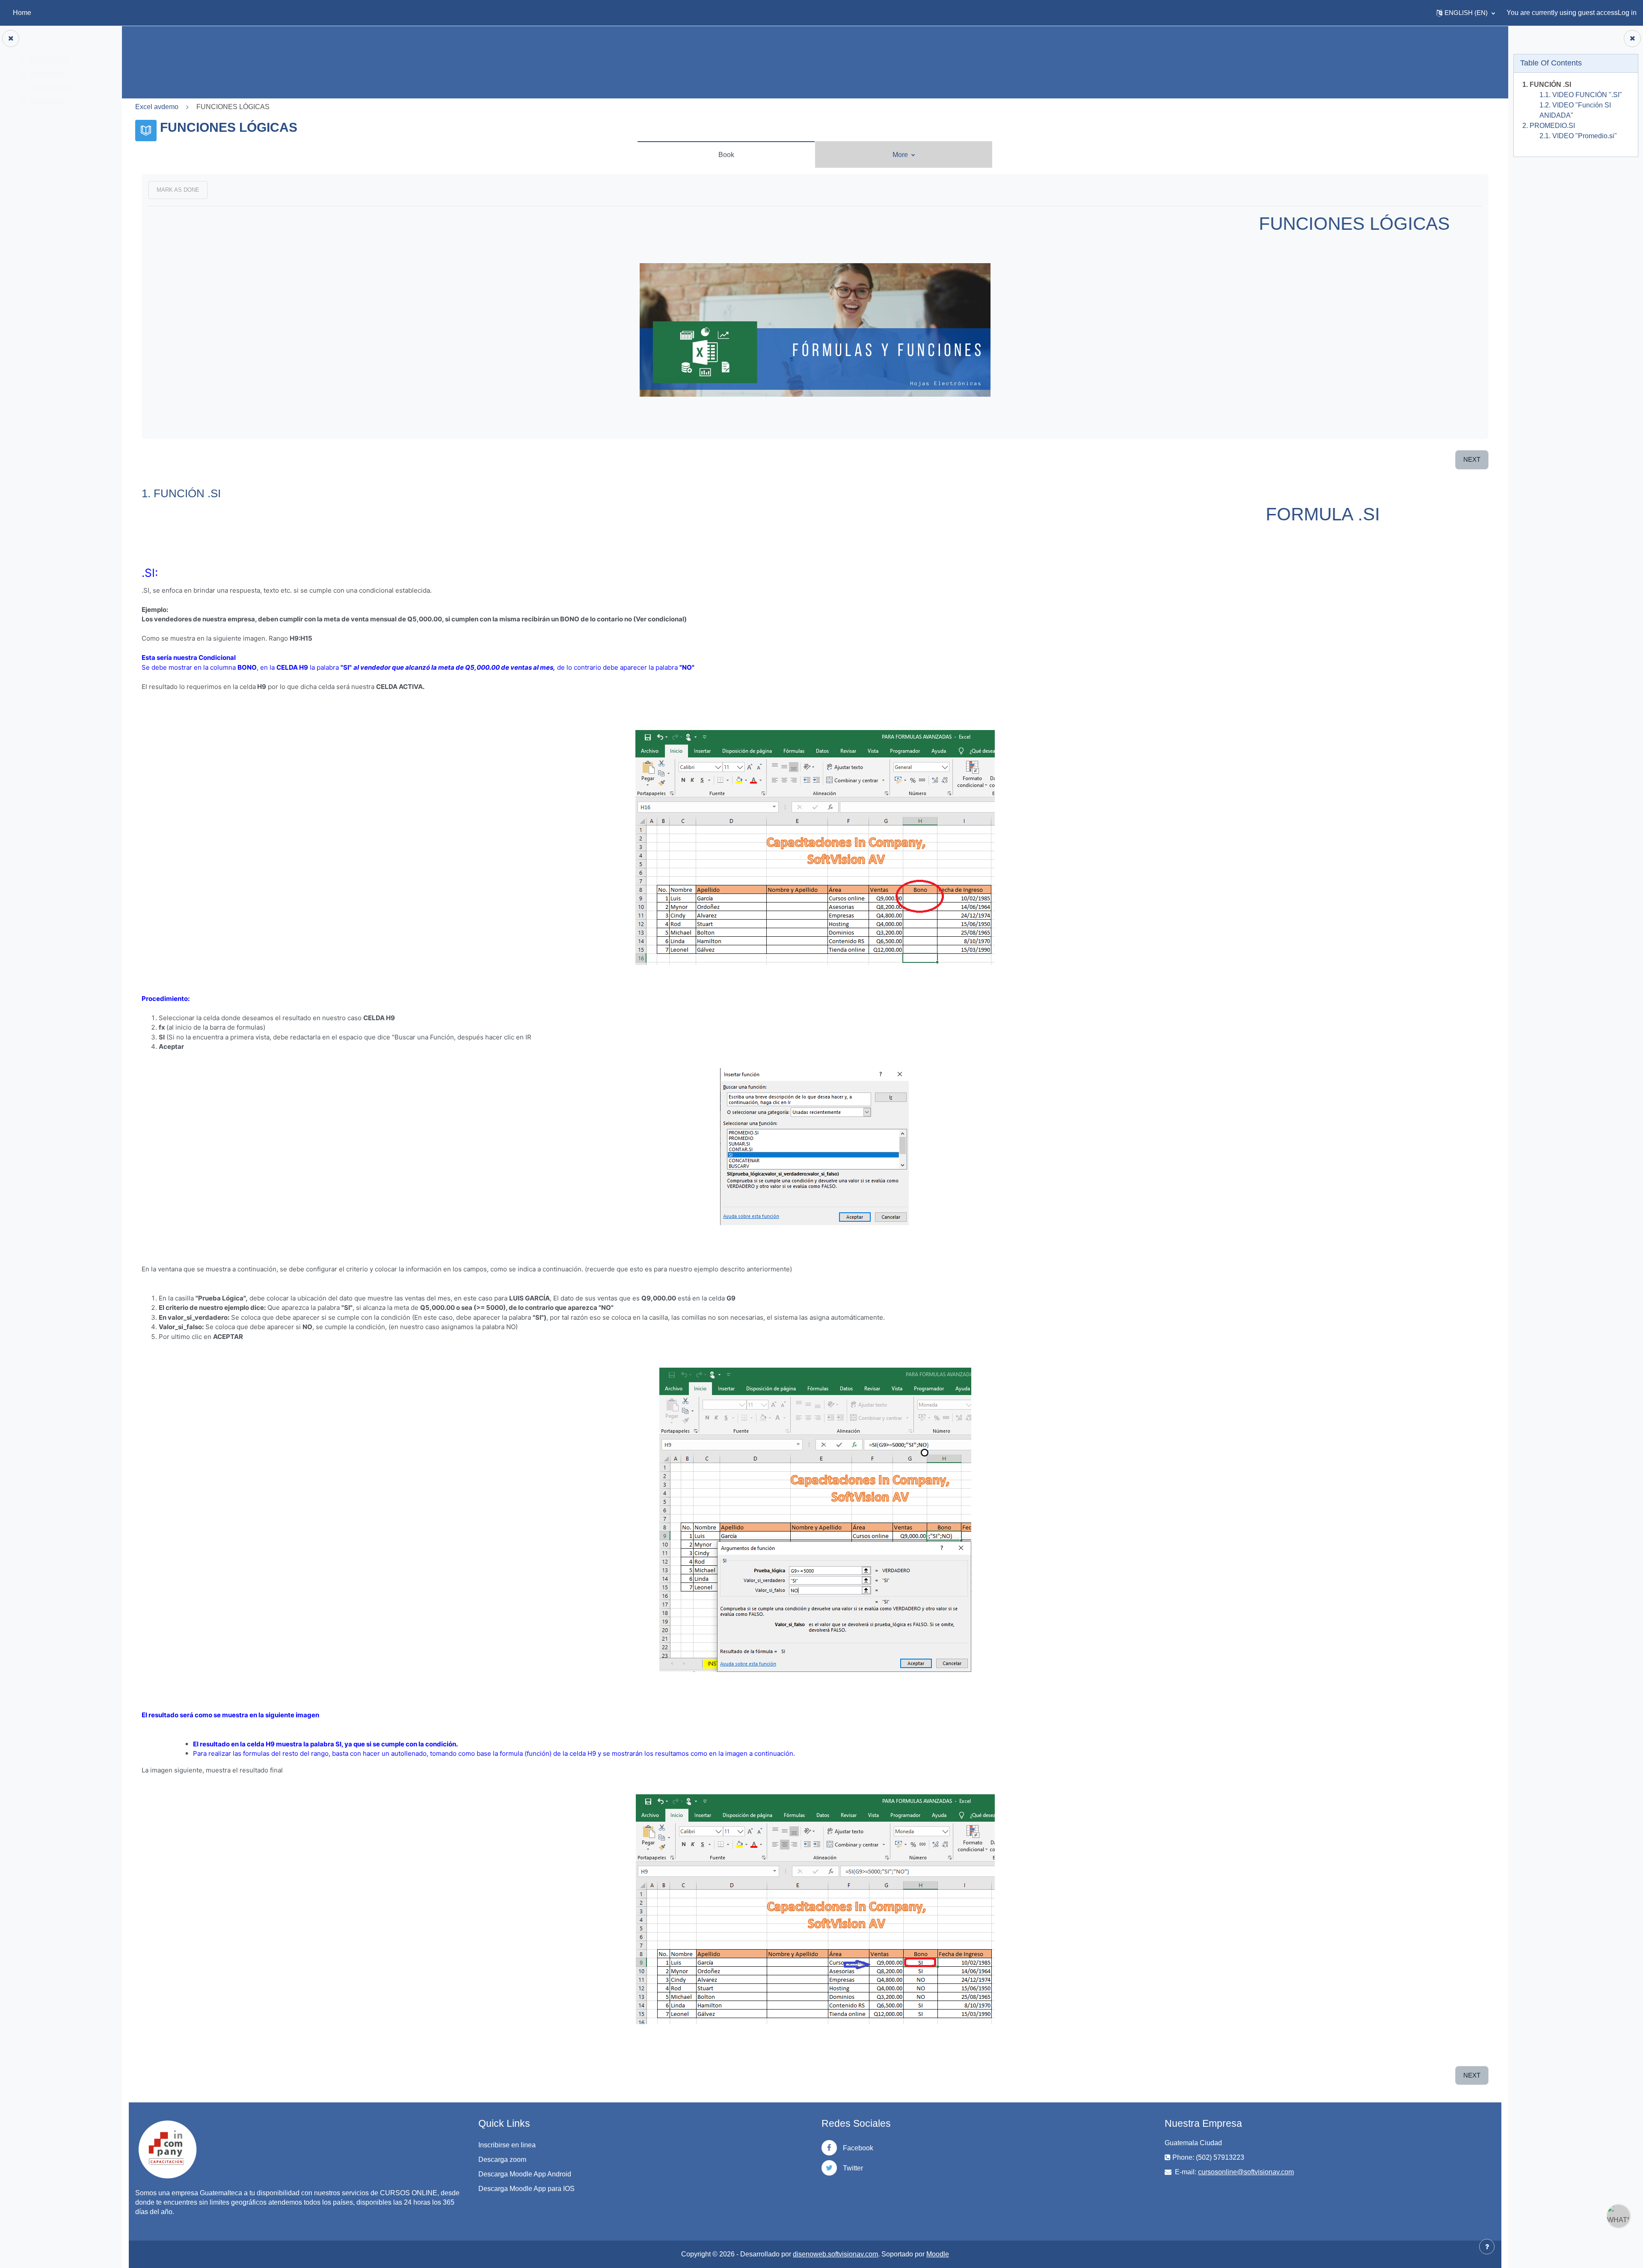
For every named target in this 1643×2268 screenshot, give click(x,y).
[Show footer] (1487, 2247)
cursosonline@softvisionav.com (1246, 2172)
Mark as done (178, 190)
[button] (1466, 13)
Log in (1627, 13)
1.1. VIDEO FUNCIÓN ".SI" (1580, 95)
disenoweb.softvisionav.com (835, 2254)
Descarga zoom (502, 2160)
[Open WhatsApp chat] (1618, 2216)
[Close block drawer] (1632, 39)
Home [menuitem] (22, 13)
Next (1472, 459)
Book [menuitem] (726, 155)
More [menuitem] (901, 155)
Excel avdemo (157, 107)
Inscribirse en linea (507, 2145)
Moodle (938, 2254)
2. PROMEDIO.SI (1548, 126)
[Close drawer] (11, 39)
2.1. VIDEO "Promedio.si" (1578, 136)
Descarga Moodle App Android (525, 2174)
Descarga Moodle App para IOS (526, 2189)
